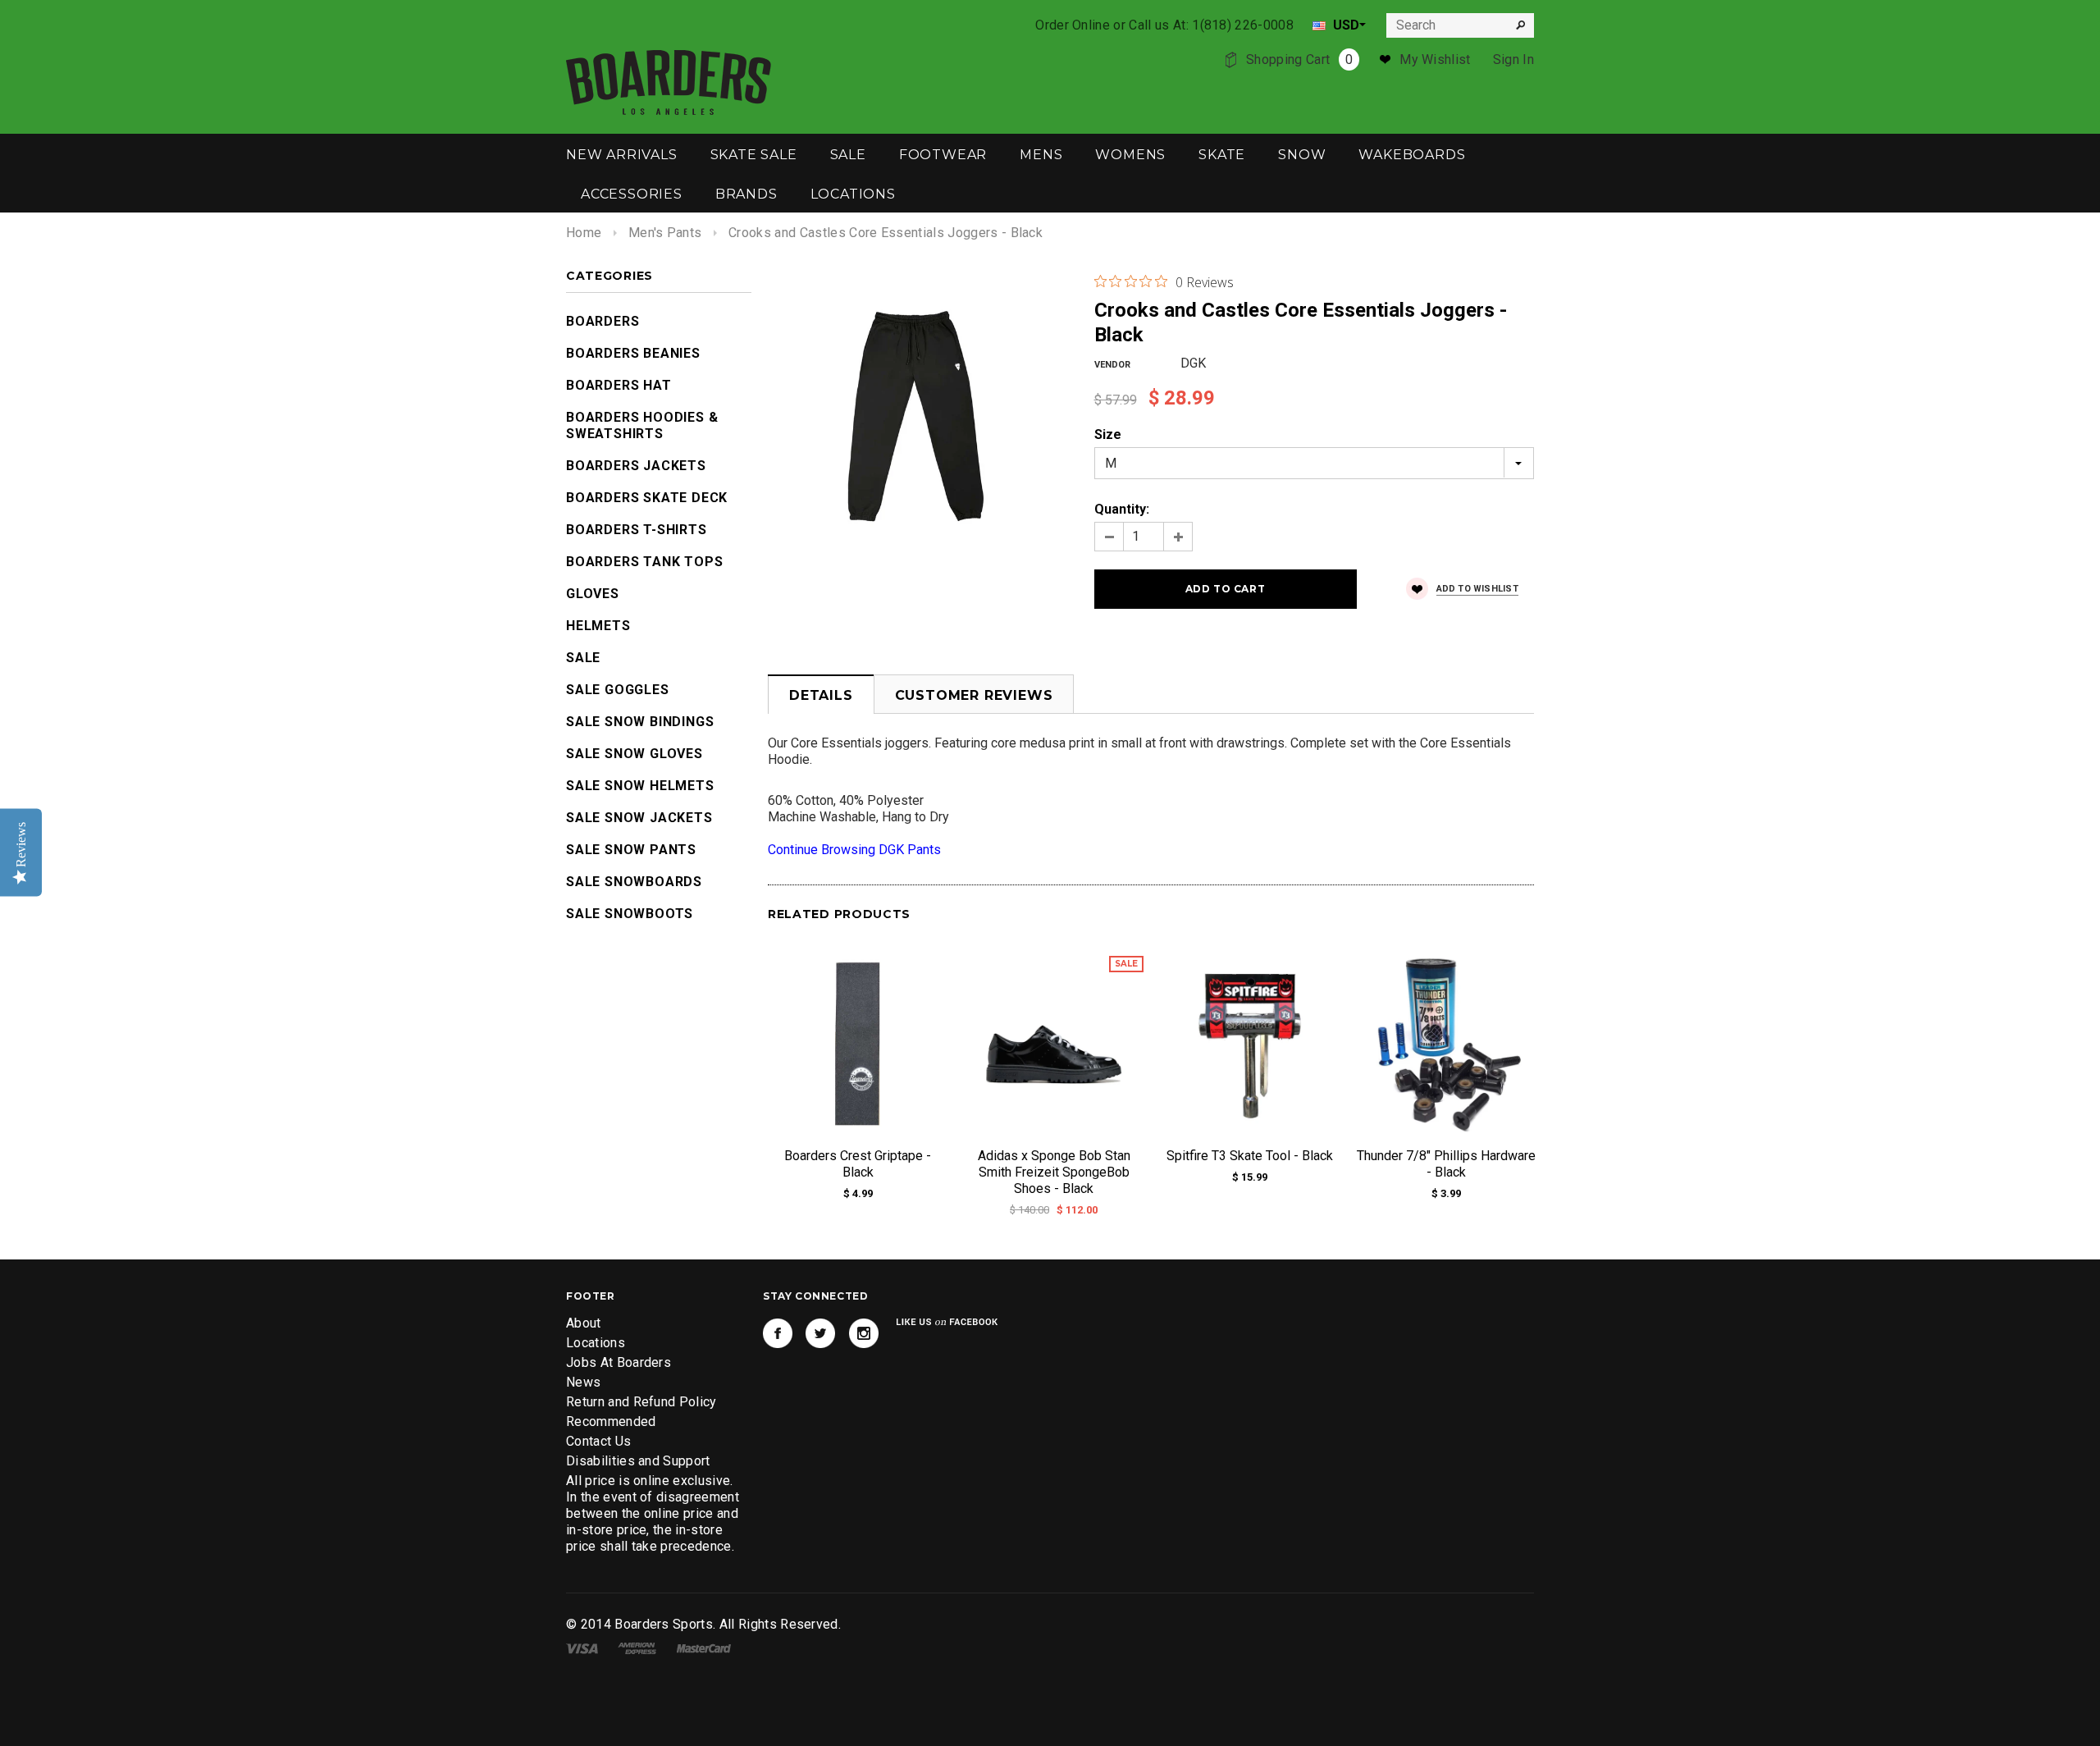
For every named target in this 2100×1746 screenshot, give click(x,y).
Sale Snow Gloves (635, 754)
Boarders (603, 321)
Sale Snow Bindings (640, 722)
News (583, 1382)
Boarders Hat (619, 385)
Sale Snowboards (634, 882)
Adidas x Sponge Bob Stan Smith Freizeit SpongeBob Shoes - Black (1054, 1172)
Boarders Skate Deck (647, 498)
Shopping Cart (1299, 59)
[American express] (637, 1647)
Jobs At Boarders (619, 1362)
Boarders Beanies (633, 353)
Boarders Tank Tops (644, 562)
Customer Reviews (974, 695)
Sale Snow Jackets (639, 818)
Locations (596, 1343)
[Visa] (582, 1647)
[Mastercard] (704, 1647)
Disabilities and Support (638, 1461)
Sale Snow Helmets (640, 786)
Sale (583, 658)
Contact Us (598, 1441)
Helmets (598, 626)
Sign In (1513, 59)
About (584, 1323)
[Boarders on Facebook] (778, 1333)
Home (584, 233)
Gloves (593, 594)
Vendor (1112, 365)
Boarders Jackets (636, 466)
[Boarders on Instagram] (864, 1333)
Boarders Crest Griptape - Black (858, 1164)
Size (1108, 434)
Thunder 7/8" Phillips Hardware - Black (1446, 1164)
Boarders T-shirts (637, 530)
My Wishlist (1435, 59)
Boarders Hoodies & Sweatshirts (642, 425)
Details (821, 695)
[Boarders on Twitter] (820, 1333)
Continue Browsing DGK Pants (854, 850)
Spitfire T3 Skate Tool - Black (1250, 1156)
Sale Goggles (618, 690)
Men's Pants (665, 233)
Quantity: (1122, 509)
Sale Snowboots (630, 914)
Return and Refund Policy (641, 1402)
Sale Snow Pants (631, 850)
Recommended (611, 1421)
